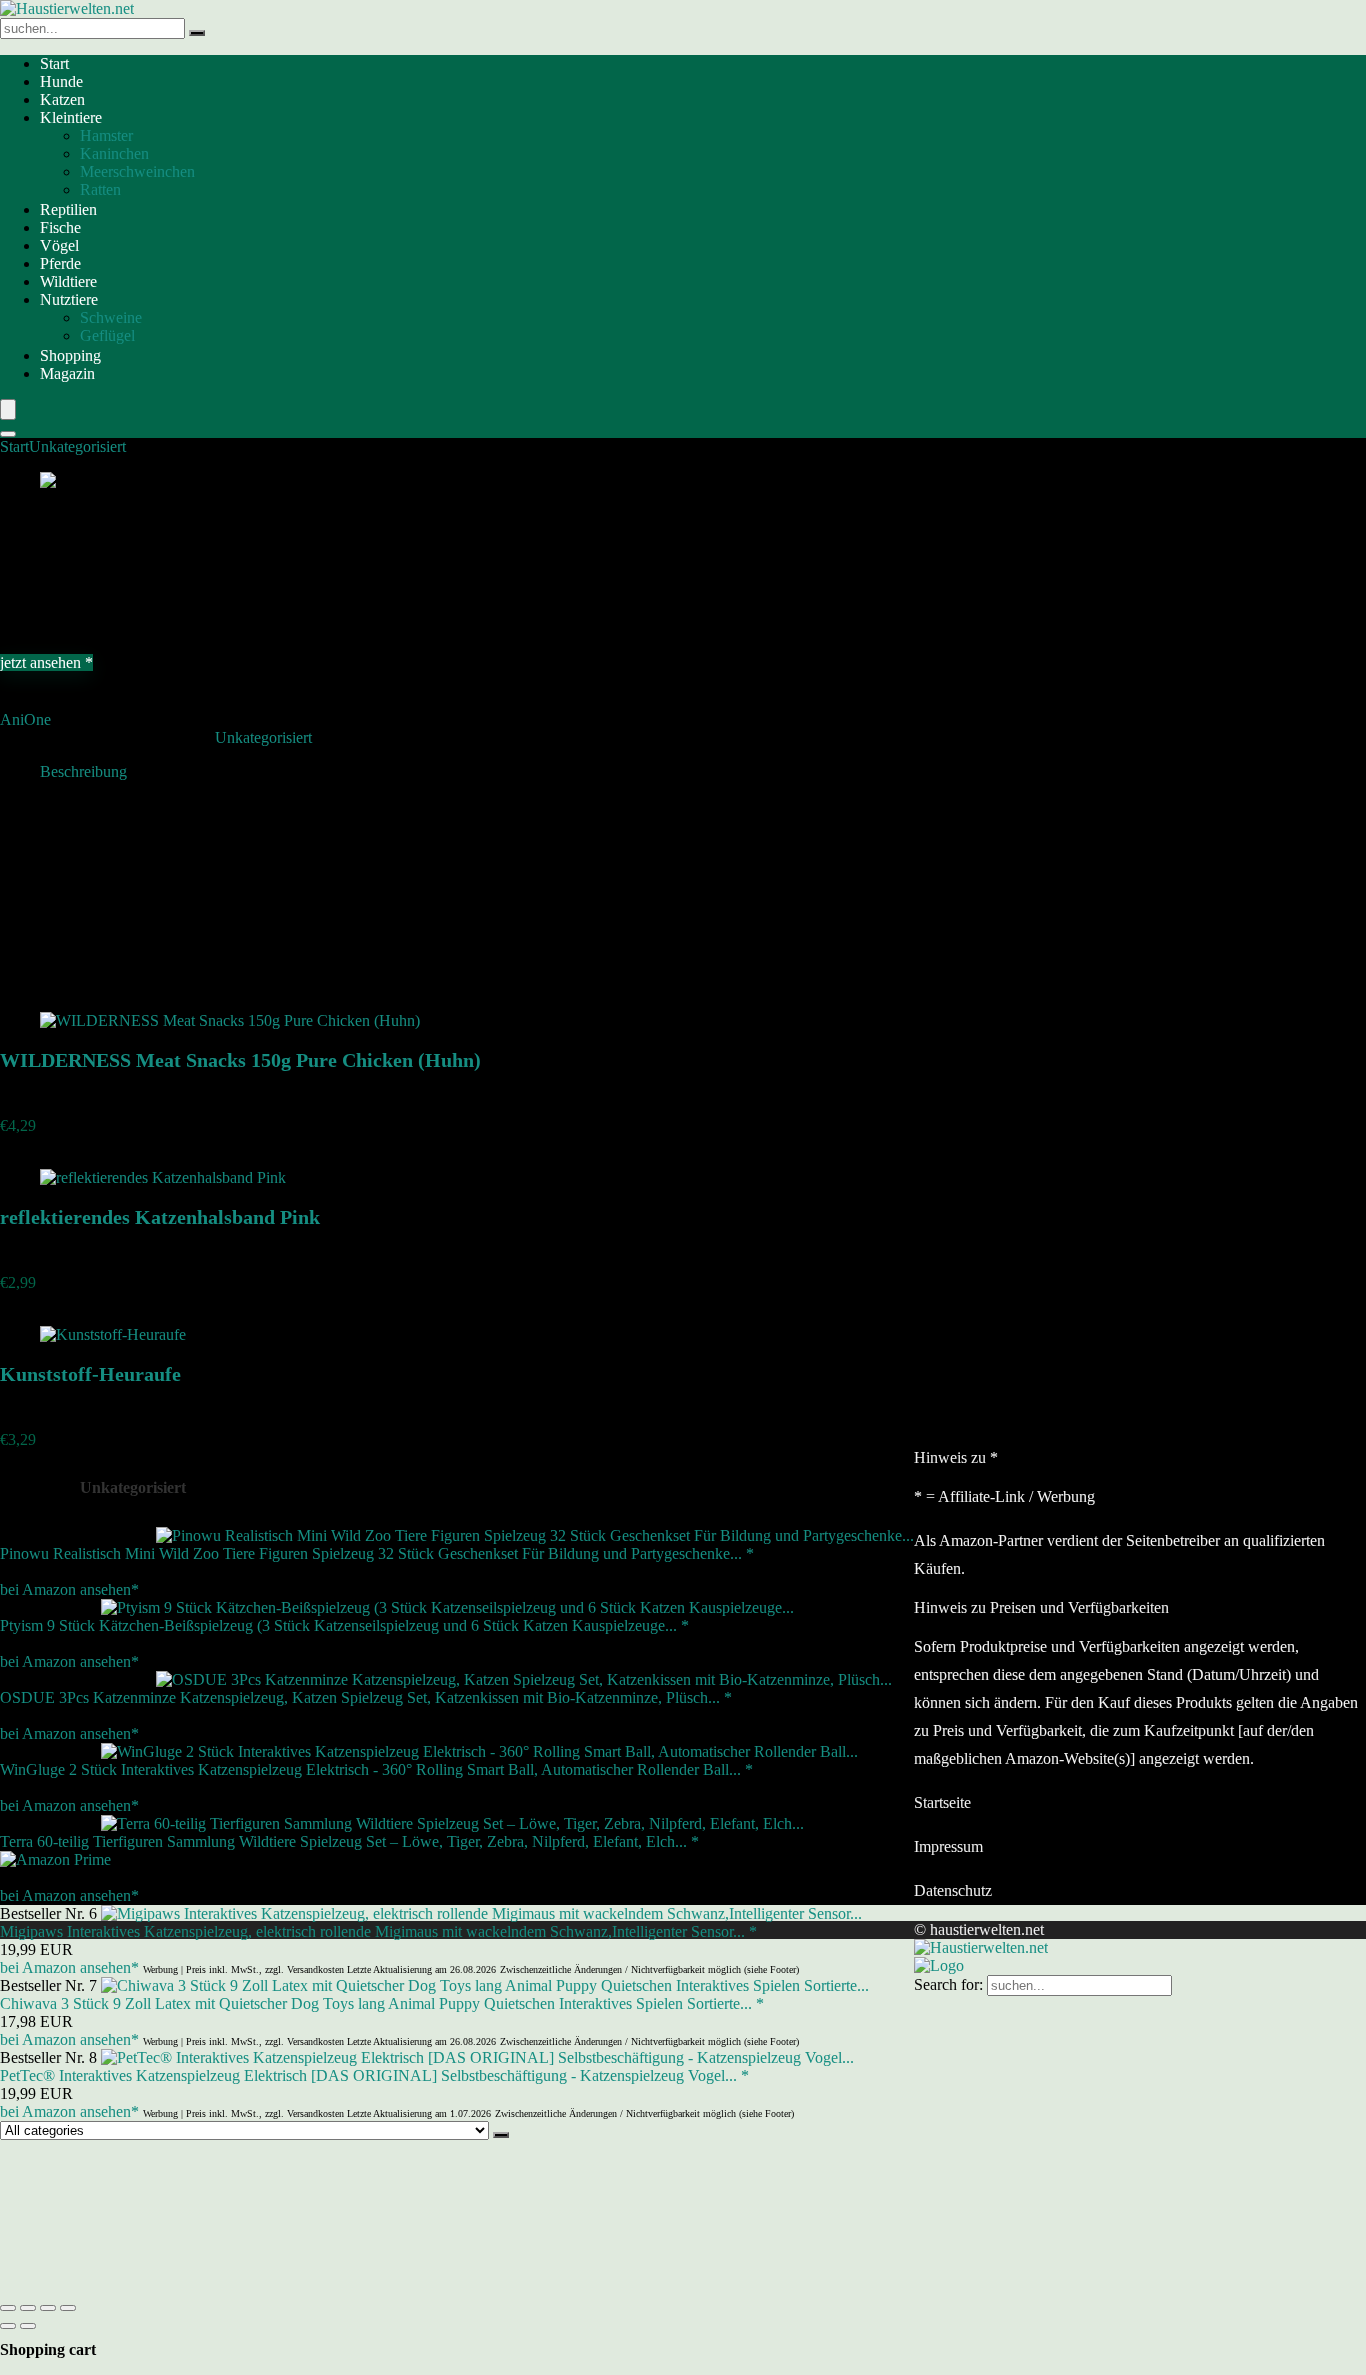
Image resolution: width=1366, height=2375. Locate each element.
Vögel (59, 245)
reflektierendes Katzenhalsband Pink (160, 1217)
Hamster (106, 135)
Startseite (942, 1802)
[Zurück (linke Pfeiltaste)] (8, 2326)
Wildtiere (68, 281)
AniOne (25, 719)
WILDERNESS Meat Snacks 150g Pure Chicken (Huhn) (240, 1060)
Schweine (111, 317)
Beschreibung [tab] (83, 771)
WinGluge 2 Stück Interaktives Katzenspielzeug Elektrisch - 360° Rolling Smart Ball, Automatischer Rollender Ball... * (376, 1769)
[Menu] (8, 409)
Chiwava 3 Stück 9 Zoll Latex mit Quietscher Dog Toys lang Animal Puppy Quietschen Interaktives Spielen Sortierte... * (382, 2003)
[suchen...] (197, 33)
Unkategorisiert (77, 446)
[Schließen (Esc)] (68, 2308)
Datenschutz (953, 1890)
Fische (60, 227)
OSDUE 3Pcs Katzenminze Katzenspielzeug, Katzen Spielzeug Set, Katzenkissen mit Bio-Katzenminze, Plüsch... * (366, 1697)
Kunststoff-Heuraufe (90, 1374)
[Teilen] (48, 2308)
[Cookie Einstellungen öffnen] (150, 2284)
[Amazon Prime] (55, 1859)
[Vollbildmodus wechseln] (28, 2308)
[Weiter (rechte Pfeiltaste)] (28, 2326)
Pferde (60, 263)
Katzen (62, 99)
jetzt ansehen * (46, 662)
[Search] (8, 434)
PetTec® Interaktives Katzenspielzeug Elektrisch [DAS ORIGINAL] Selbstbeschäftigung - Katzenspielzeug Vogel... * (374, 2075)
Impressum (948, 1846)
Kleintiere (71, 117)
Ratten (100, 189)
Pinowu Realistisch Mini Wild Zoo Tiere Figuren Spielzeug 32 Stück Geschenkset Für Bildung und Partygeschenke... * (377, 1553)
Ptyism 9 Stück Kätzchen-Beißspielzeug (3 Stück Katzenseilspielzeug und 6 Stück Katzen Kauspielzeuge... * (344, 1625)
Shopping (70, 355)
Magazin (67, 373)
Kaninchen (114, 153)
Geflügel (107, 335)
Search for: (948, 1984)
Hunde (61, 81)
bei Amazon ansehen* (69, 1589)
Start (54, 63)
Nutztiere (69, 299)
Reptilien (68, 209)
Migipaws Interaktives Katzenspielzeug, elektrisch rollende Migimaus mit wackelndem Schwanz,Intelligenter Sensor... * (378, 1931)
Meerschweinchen (137, 171)
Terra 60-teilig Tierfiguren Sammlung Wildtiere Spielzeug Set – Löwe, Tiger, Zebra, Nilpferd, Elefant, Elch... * (349, 1841)
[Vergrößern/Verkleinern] (8, 2308)
